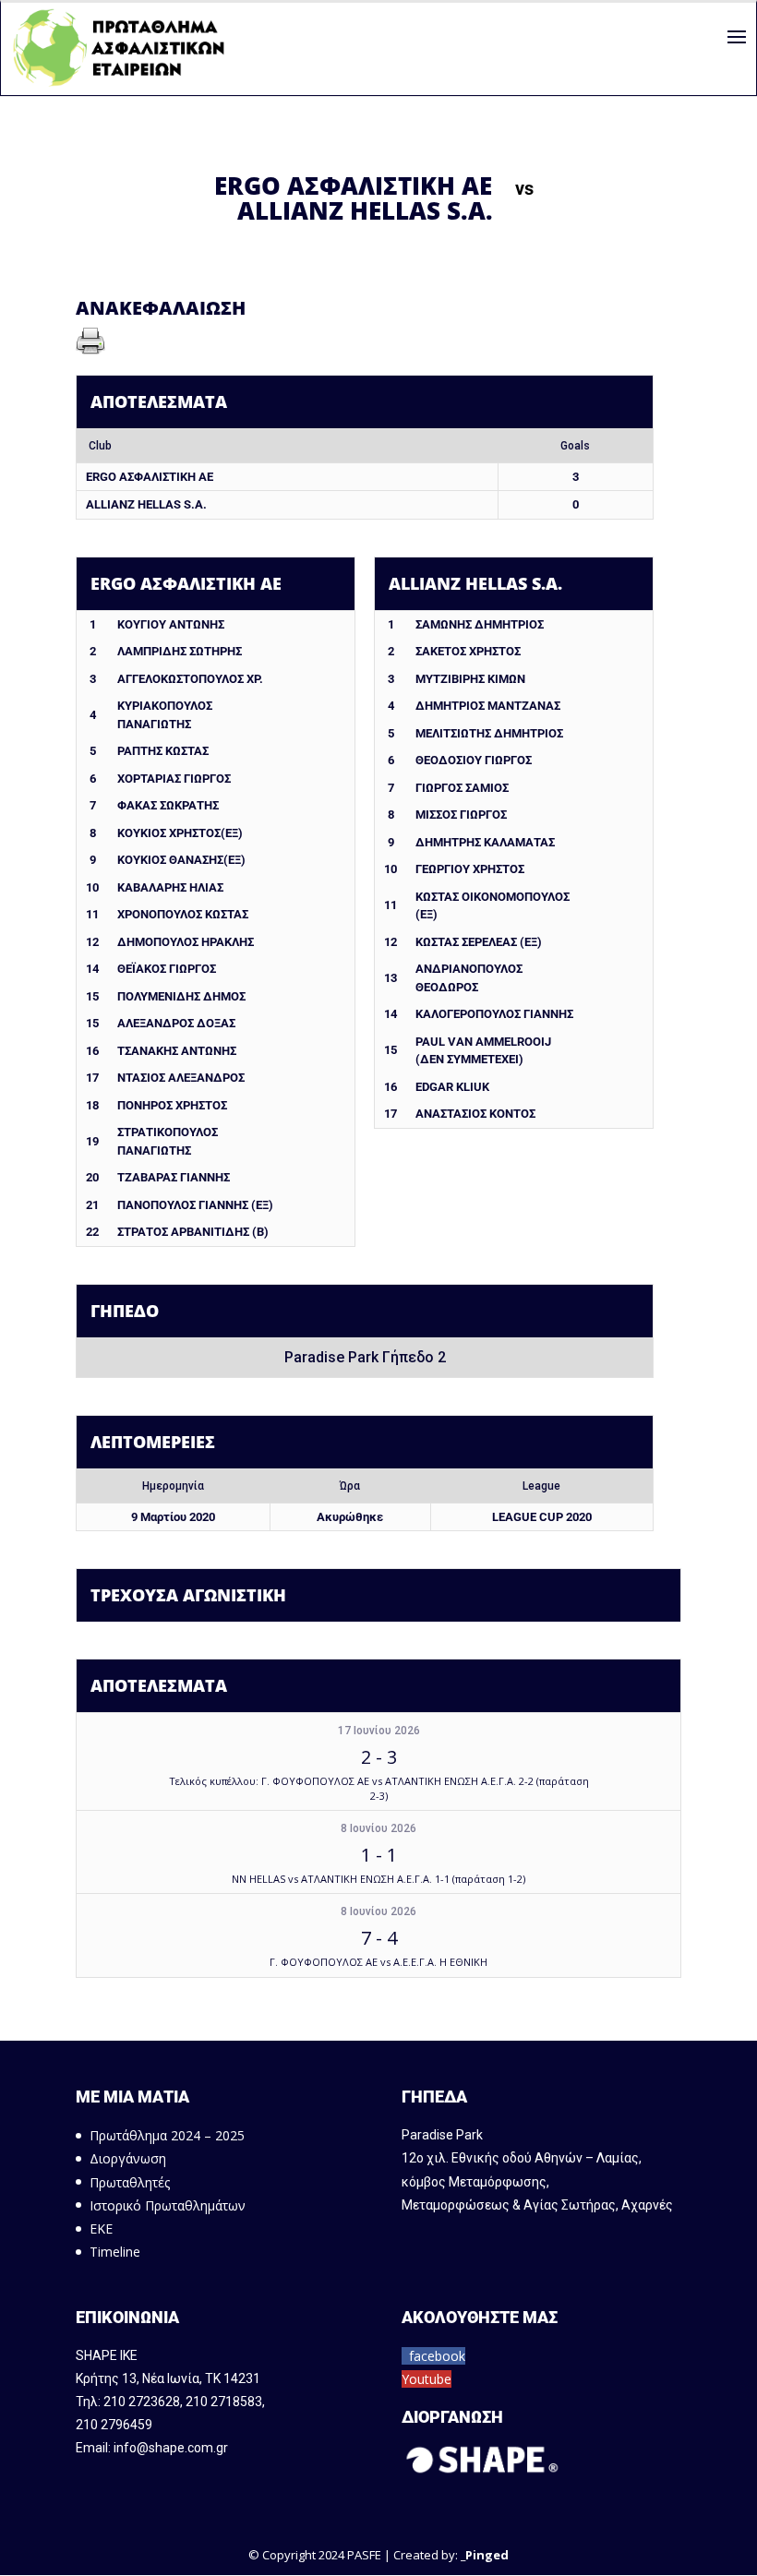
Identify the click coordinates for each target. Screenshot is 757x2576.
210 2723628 (142, 2402)
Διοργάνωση (128, 2158)
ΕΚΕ (101, 2229)
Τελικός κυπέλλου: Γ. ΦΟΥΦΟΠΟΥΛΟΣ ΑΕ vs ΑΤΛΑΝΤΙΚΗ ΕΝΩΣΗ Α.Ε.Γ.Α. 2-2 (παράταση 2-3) (379, 1788)
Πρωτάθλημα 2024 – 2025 (167, 2135)
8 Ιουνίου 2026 (378, 1828)
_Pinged (485, 2555)
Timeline (115, 2252)
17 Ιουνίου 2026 (379, 1731)
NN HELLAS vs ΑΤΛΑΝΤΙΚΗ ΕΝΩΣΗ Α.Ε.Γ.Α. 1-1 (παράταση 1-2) (378, 1879)
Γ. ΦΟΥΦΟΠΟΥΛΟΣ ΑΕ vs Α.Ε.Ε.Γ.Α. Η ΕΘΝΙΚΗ (378, 1962)
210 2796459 (114, 2425)
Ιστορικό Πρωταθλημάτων (168, 2205)
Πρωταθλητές (130, 2182)
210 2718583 (224, 2402)
